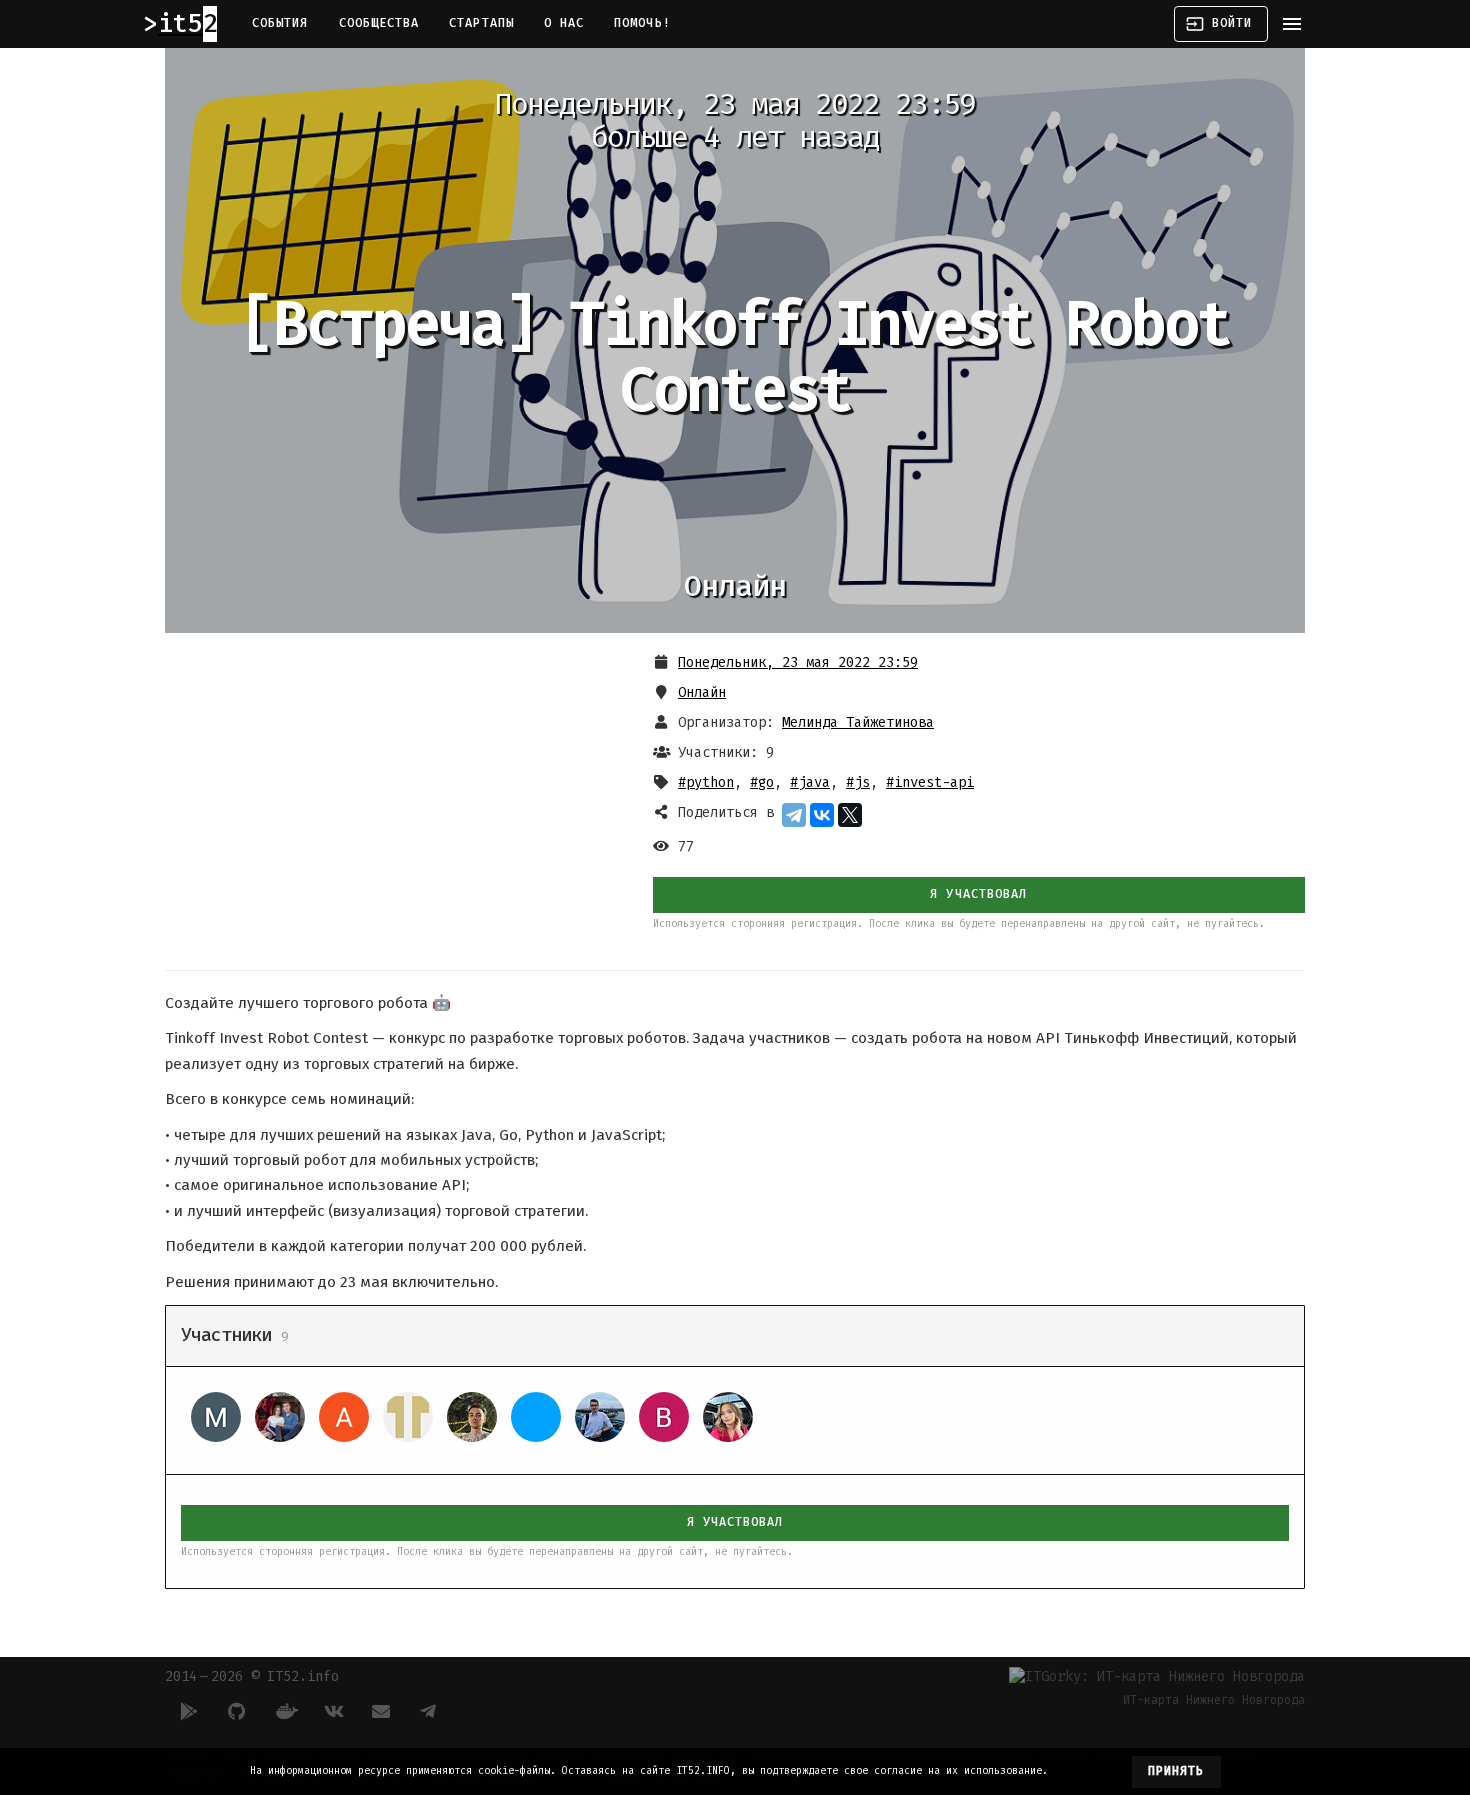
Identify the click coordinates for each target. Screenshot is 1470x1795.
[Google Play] (189, 1711)
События (280, 23)
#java (810, 782)
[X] (850, 815)
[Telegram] (794, 815)
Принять (1176, 1771)
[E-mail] (381, 1711)
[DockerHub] (285, 1711)
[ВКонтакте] (822, 815)
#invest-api (930, 782)
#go (762, 782)
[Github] (237, 1711)
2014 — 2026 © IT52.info (252, 1676)
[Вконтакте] (333, 1711)
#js (858, 782)
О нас (564, 23)
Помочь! (642, 23)
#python (706, 782)
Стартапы (481, 23)
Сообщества (379, 23)
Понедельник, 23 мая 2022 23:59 (798, 662)
